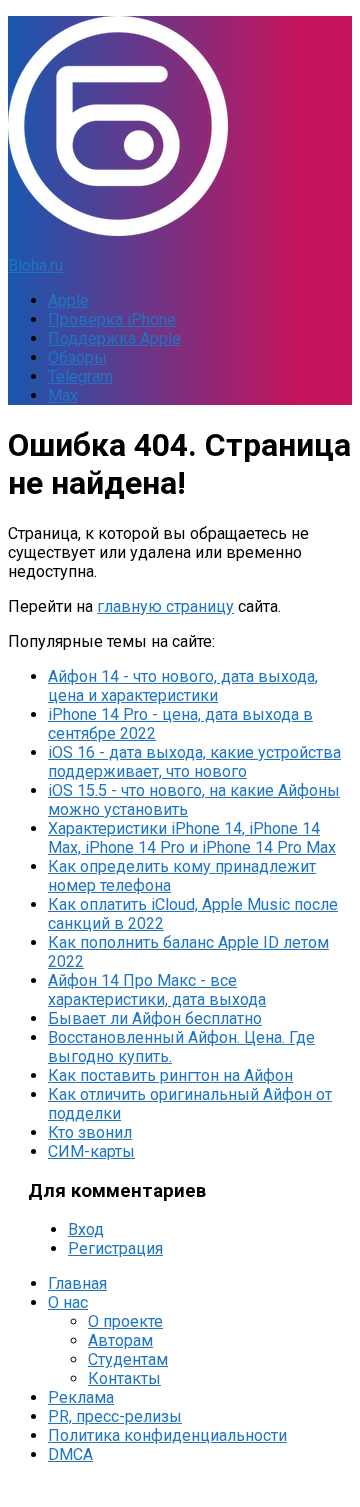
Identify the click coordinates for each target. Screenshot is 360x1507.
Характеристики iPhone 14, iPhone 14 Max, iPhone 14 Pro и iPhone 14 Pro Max (192, 838)
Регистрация (115, 1248)
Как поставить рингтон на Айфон (170, 1075)
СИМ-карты (91, 1151)
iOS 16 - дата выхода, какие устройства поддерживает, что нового (194, 762)
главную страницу (165, 606)
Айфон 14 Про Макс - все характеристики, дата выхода (157, 990)
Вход (86, 1229)
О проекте (125, 1321)
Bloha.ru (35, 265)
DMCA (70, 1454)
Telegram (80, 376)
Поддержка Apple (114, 338)
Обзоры (77, 357)
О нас (68, 1302)
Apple (68, 300)
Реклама (81, 1397)
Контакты (124, 1378)
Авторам (120, 1340)
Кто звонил (90, 1132)
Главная (77, 1283)
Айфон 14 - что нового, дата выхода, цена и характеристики (183, 686)
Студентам (128, 1359)
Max (63, 395)
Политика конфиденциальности (167, 1435)
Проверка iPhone (112, 319)
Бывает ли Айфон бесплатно (155, 1018)
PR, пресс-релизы (115, 1416)
